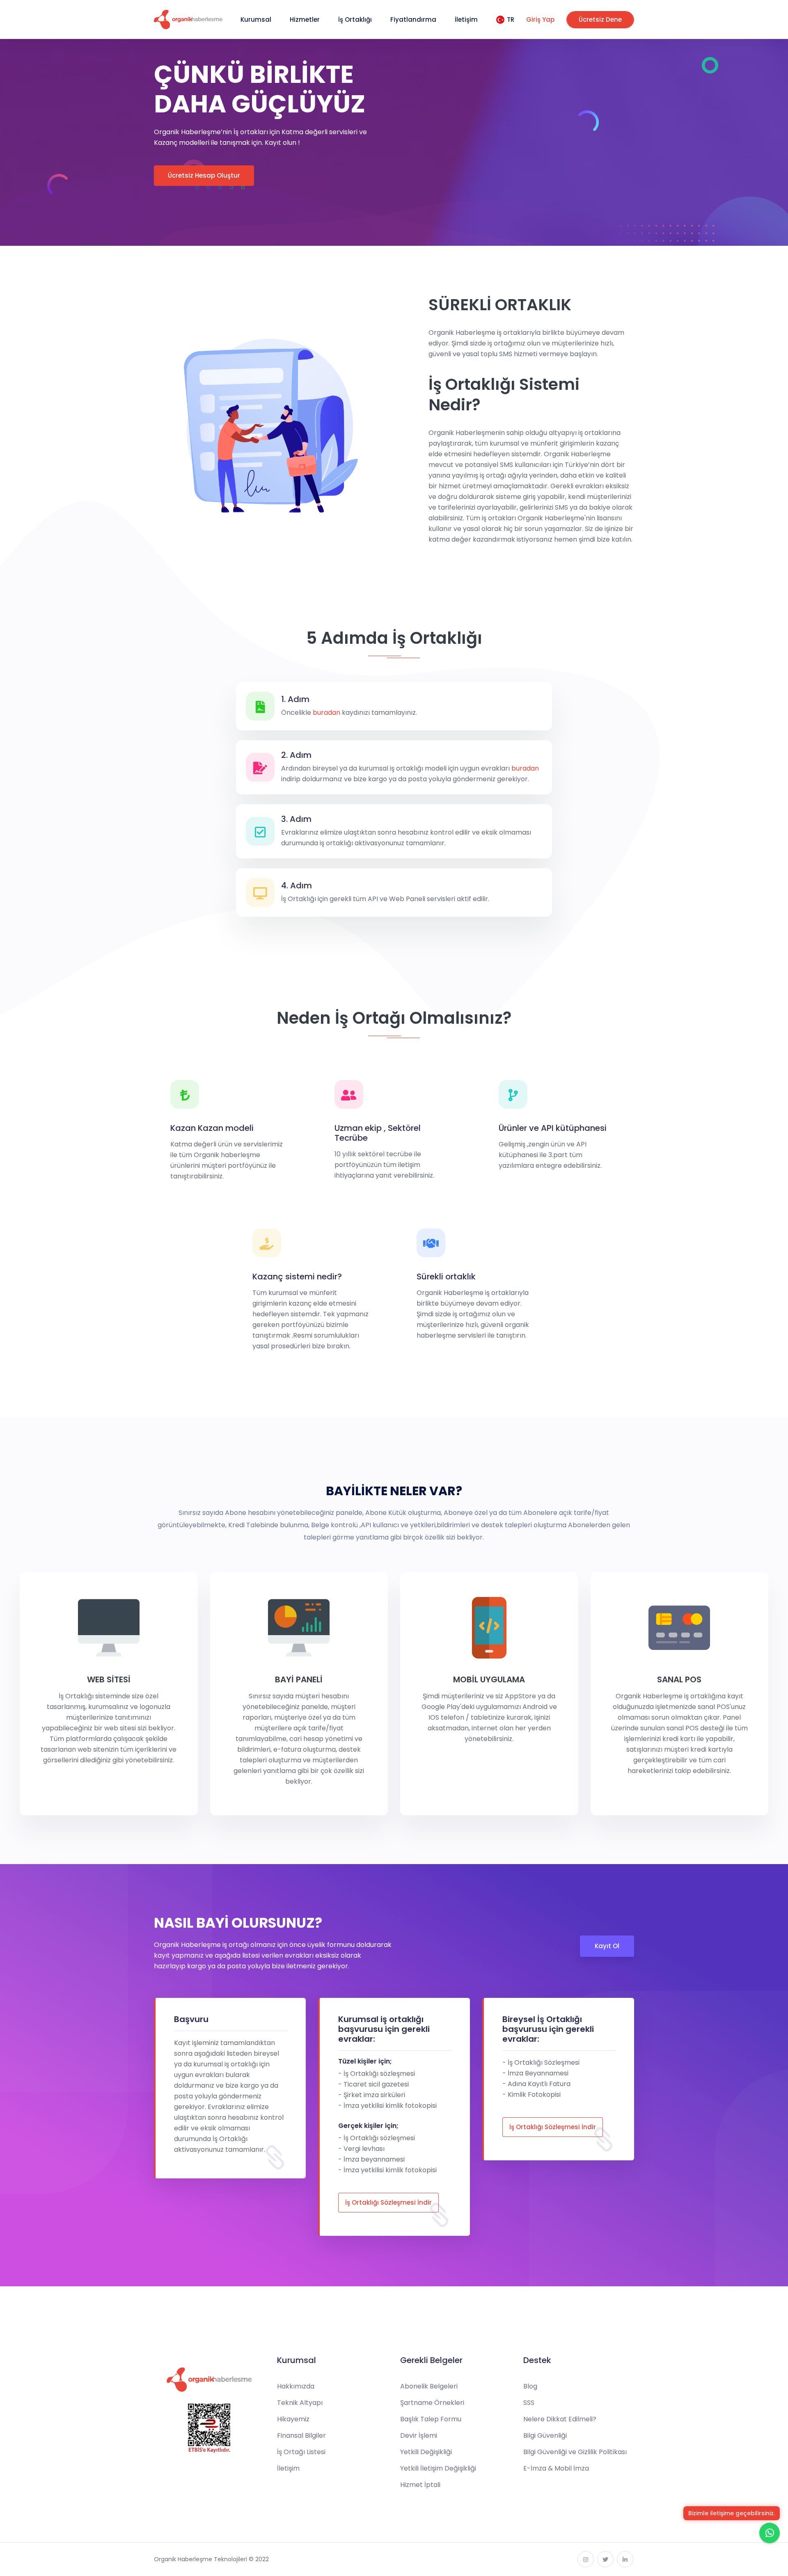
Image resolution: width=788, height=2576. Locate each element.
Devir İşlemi (419, 2435)
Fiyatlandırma (413, 19)
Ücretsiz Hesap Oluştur (204, 175)
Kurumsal (256, 19)
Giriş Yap (540, 19)
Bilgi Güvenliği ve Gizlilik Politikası (575, 2452)
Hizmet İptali (420, 2485)
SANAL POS (679, 1679)
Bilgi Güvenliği (545, 2435)
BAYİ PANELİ (299, 1679)
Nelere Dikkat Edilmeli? (560, 2419)
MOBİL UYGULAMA (489, 1679)
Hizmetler (305, 19)
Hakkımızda (296, 2386)
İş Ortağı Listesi (301, 2452)
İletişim (466, 19)
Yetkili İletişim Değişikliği (438, 2468)
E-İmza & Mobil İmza (556, 2468)
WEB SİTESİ (109, 1679)
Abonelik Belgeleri (429, 2386)
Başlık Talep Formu (431, 2419)
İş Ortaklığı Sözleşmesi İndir (388, 2202)
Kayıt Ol (607, 1946)
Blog (530, 2386)
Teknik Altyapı (300, 2403)
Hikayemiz (293, 2419)
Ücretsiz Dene (600, 19)
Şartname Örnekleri (432, 2403)
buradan (326, 713)
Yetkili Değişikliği (426, 2452)
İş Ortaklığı (355, 19)
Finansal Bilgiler (301, 2435)
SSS (529, 2403)
